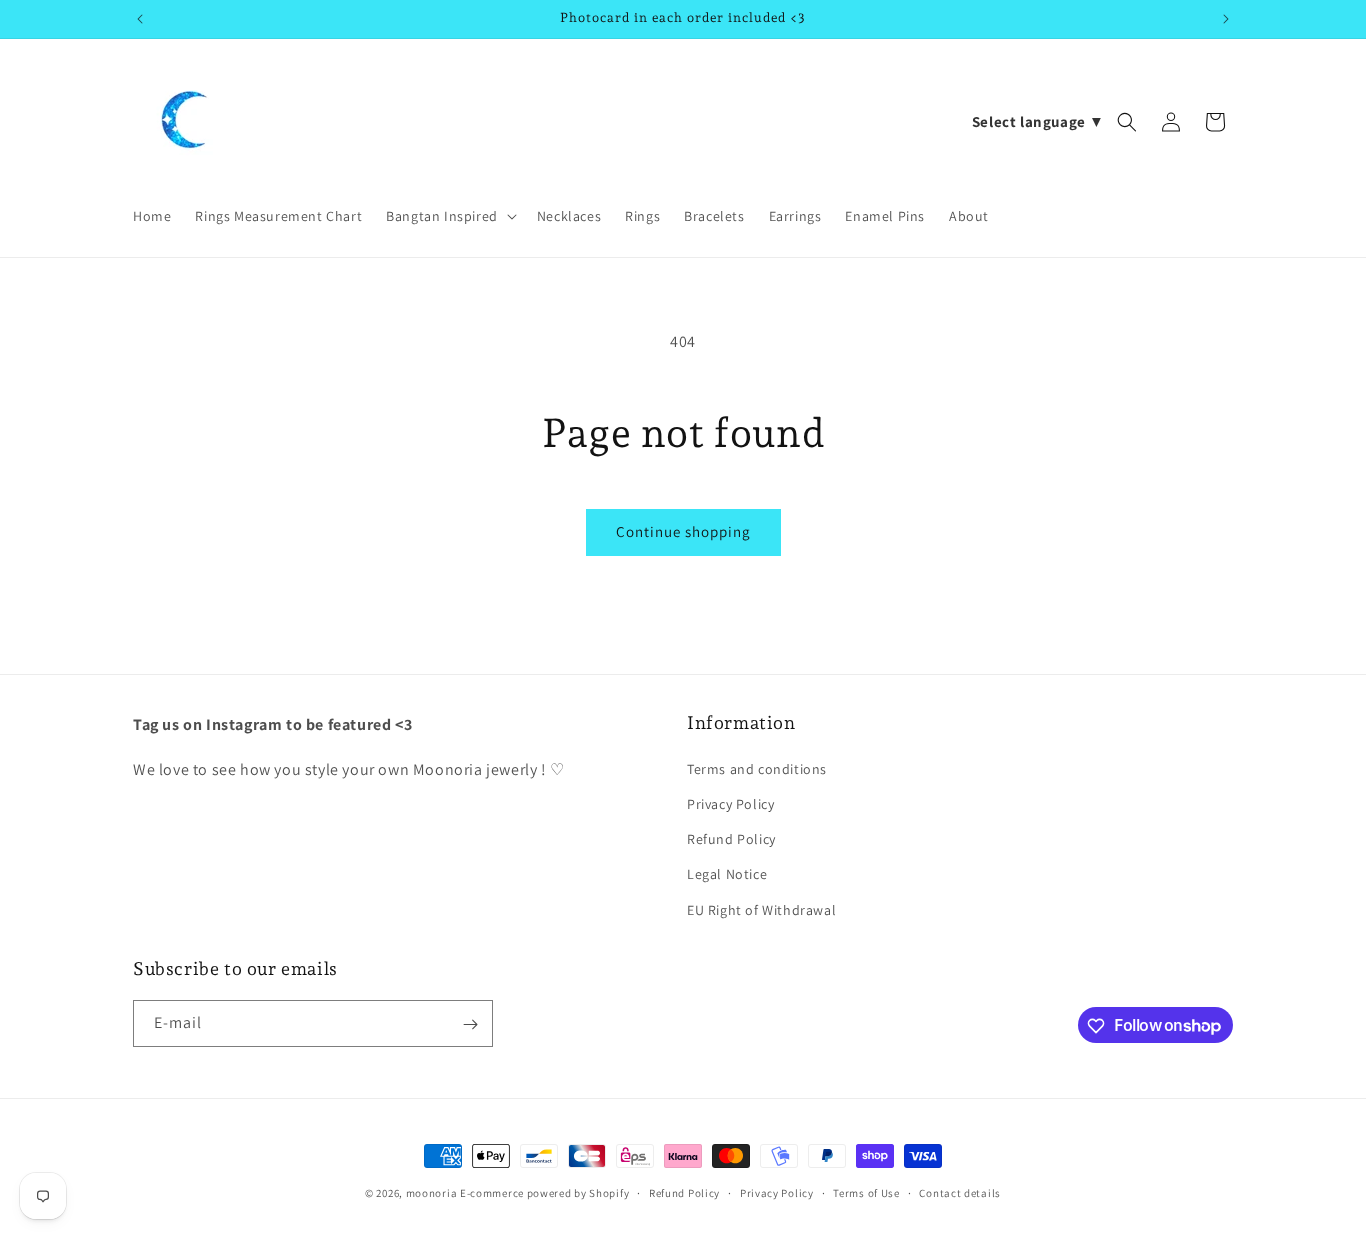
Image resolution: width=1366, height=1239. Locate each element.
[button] (449, 216)
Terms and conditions (757, 768)
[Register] (470, 1024)
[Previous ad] (140, 19)
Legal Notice (727, 874)
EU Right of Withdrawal (761, 909)
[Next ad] (1226, 19)
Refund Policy (731, 839)
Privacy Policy (730, 803)
